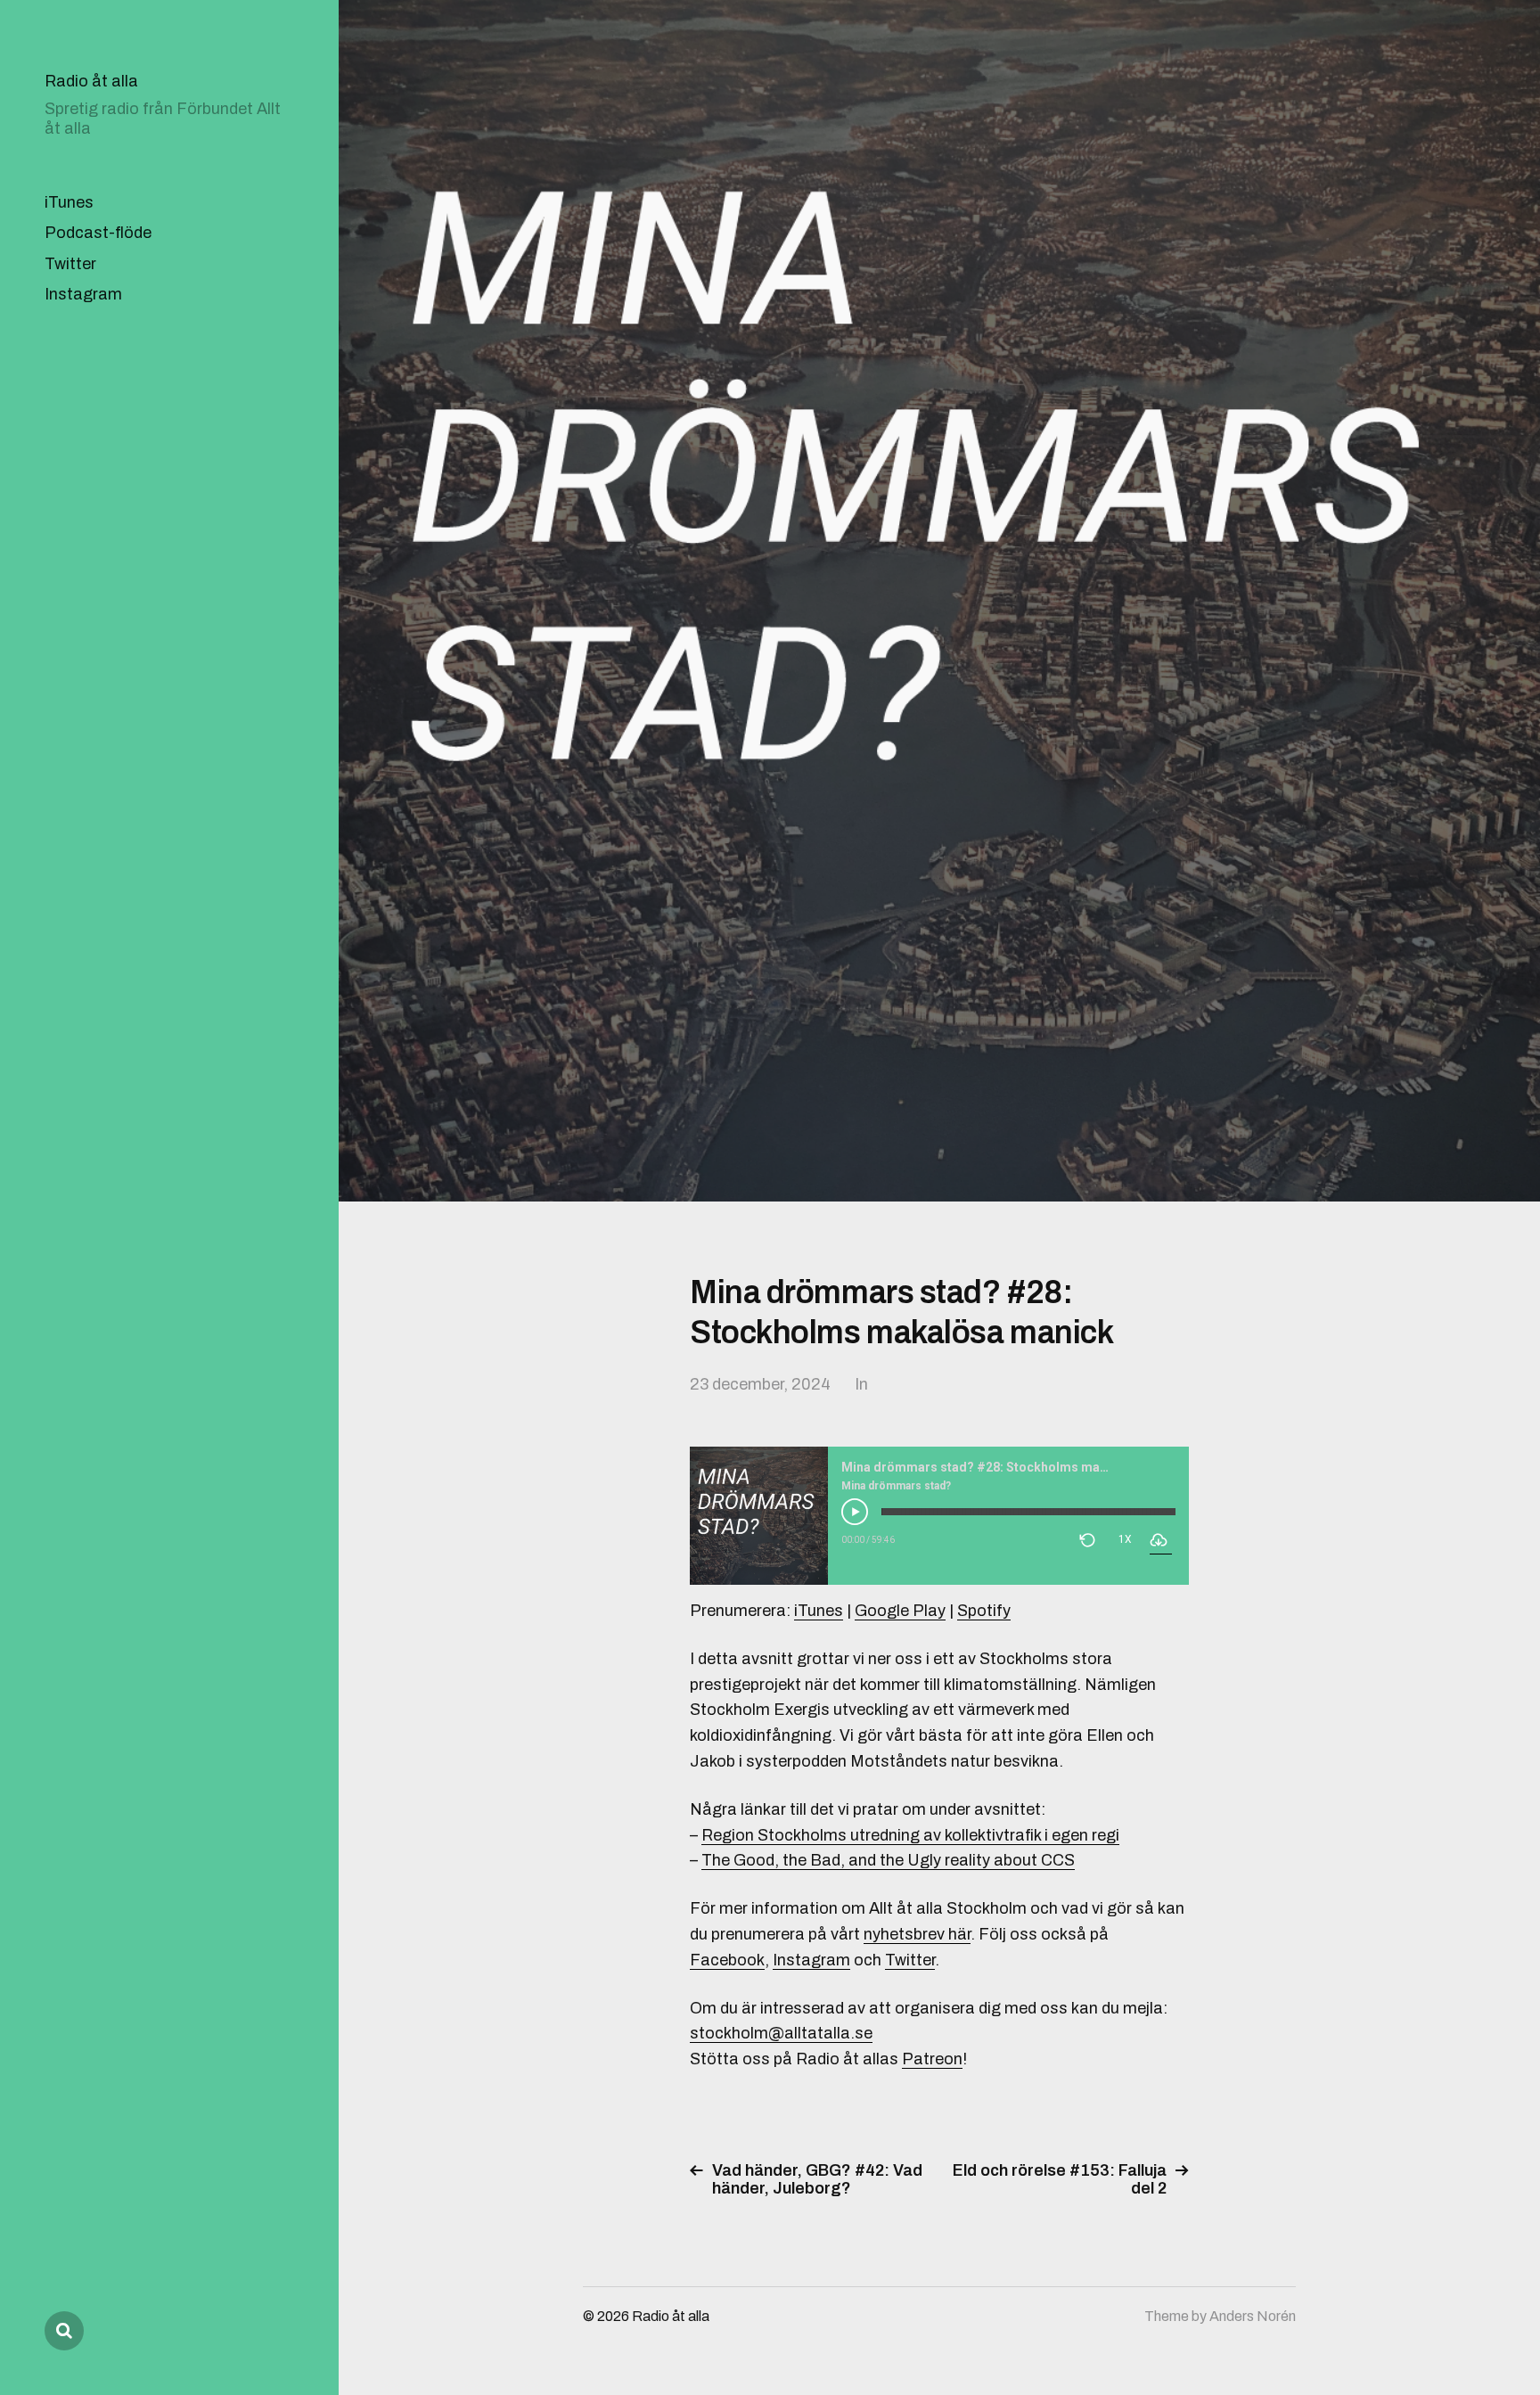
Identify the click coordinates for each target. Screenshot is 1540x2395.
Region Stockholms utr (786, 1835)
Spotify (984, 1611)
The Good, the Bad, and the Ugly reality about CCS (888, 1860)
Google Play (900, 1611)
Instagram (83, 294)
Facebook (727, 1960)
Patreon (932, 2059)
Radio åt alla (91, 81)
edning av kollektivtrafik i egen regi (995, 1835)
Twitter (70, 264)
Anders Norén (1253, 2316)
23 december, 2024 (760, 1384)
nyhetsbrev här (917, 1934)
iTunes (69, 202)
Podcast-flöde (98, 233)
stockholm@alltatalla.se (781, 2033)
